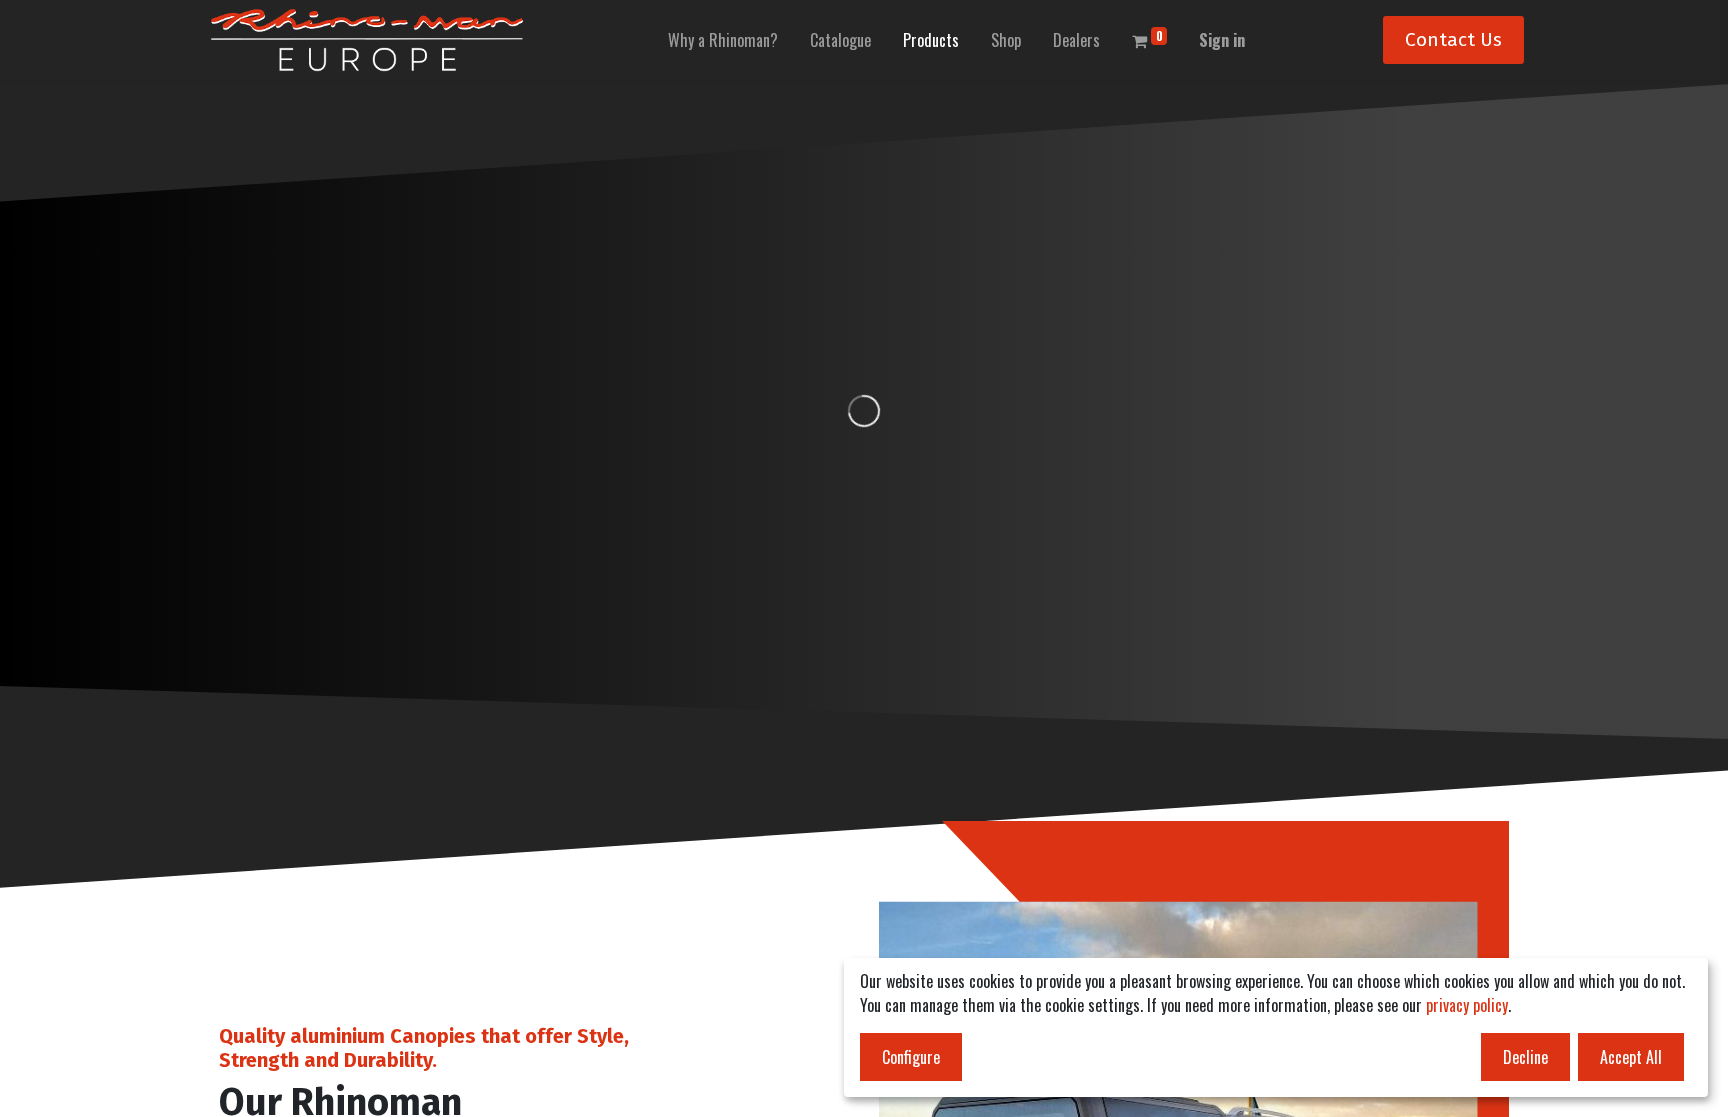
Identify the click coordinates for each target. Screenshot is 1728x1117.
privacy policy (1467, 1005)
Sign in (1222, 40)
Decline (1525, 1057)
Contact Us (1453, 39)
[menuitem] (723, 40)
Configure (911, 1057)
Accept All (1631, 1057)
